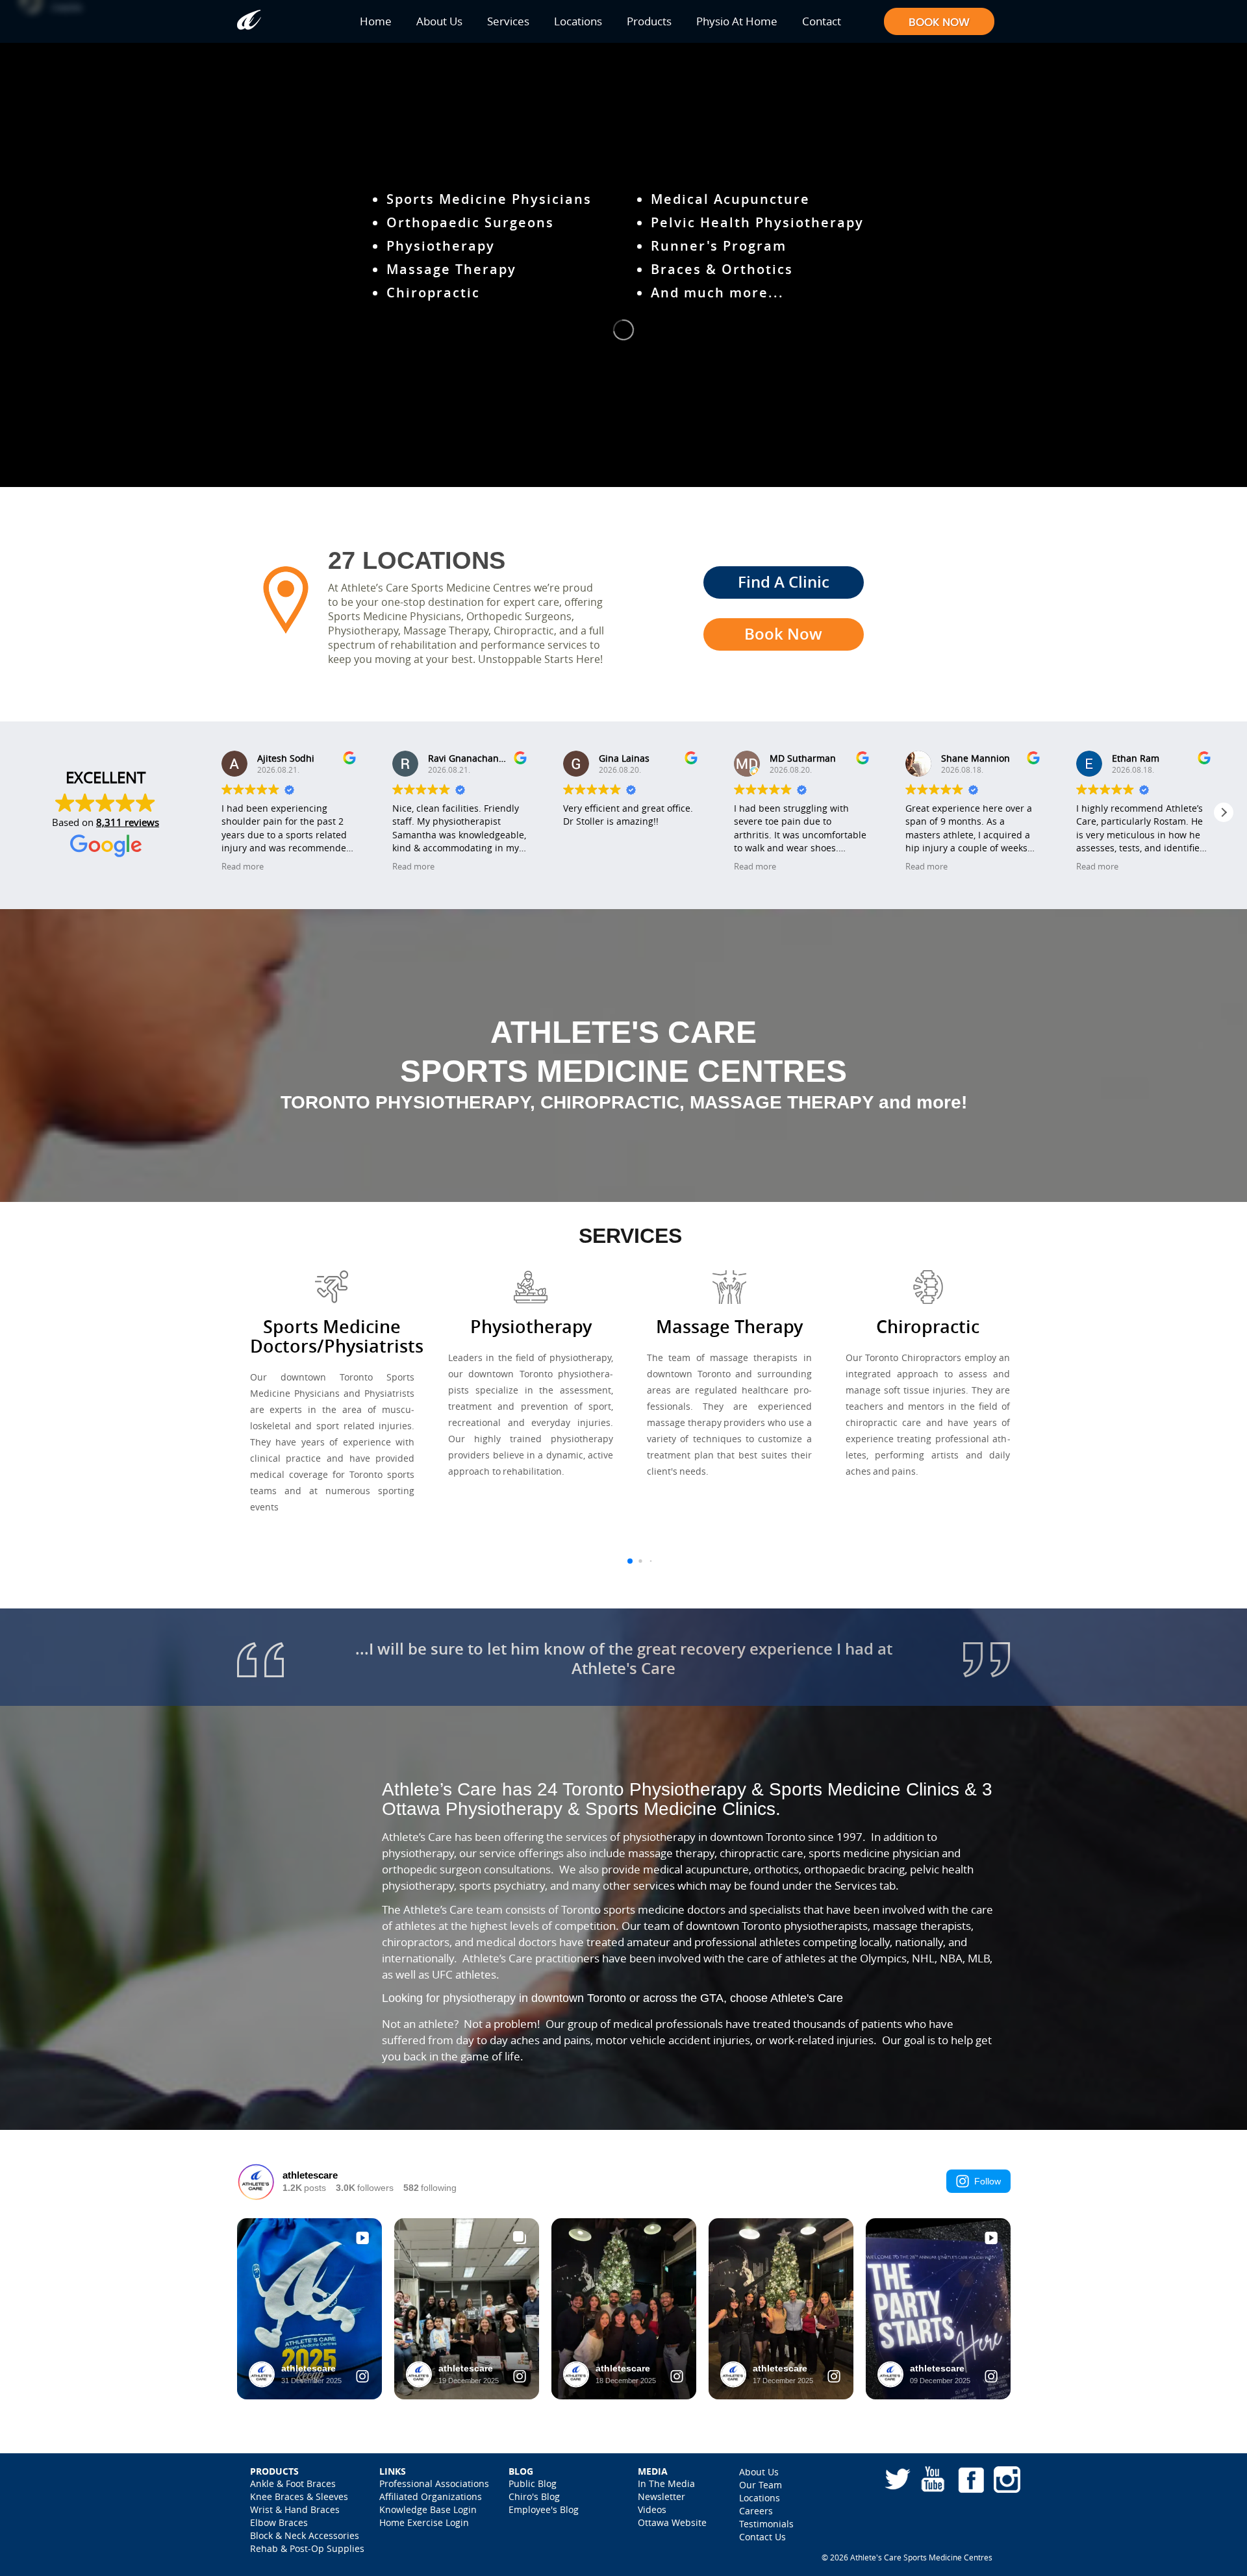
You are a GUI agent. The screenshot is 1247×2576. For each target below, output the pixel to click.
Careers (756, 2511)
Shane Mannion (976, 758)
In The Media (666, 2483)
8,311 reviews (128, 822)
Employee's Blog (544, 2509)
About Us (439, 21)
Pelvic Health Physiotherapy (757, 222)
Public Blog (533, 2483)
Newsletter (661, 2496)
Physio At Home (737, 21)
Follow (988, 2181)
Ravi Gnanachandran (474, 758)
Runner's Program (719, 246)
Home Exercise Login (424, 2522)
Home (376, 21)
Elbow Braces (279, 2522)
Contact (822, 21)
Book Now (783, 634)
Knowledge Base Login (428, 2509)
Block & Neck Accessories (305, 2535)
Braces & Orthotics (722, 269)
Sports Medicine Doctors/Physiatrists (337, 1336)
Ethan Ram (1136, 758)
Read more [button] (243, 867)
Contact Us (762, 2537)
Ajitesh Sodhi (286, 758)
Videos (652, 2509)
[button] (1224, 812)
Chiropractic (433, 293)
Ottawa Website (672, 2522)
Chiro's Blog (534, 2496)
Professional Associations (434, 2483)
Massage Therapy (451, 269)
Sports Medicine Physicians (489, 199)
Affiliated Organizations (431, 2496)
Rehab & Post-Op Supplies (307, 2548)
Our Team (761, 2485)
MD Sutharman (803, 758)
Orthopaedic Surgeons (470, 222)
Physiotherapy (441, 246)
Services (508, 21)
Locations (578, 21)
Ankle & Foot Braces (293, 2483)
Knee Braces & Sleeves (299, 2496)
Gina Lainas (624, 758)
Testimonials (766, 2524)
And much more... (717, 293)
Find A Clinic (784, 582)
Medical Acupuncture (730, 199)
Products (649, 21)
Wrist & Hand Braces (295, 2509)
